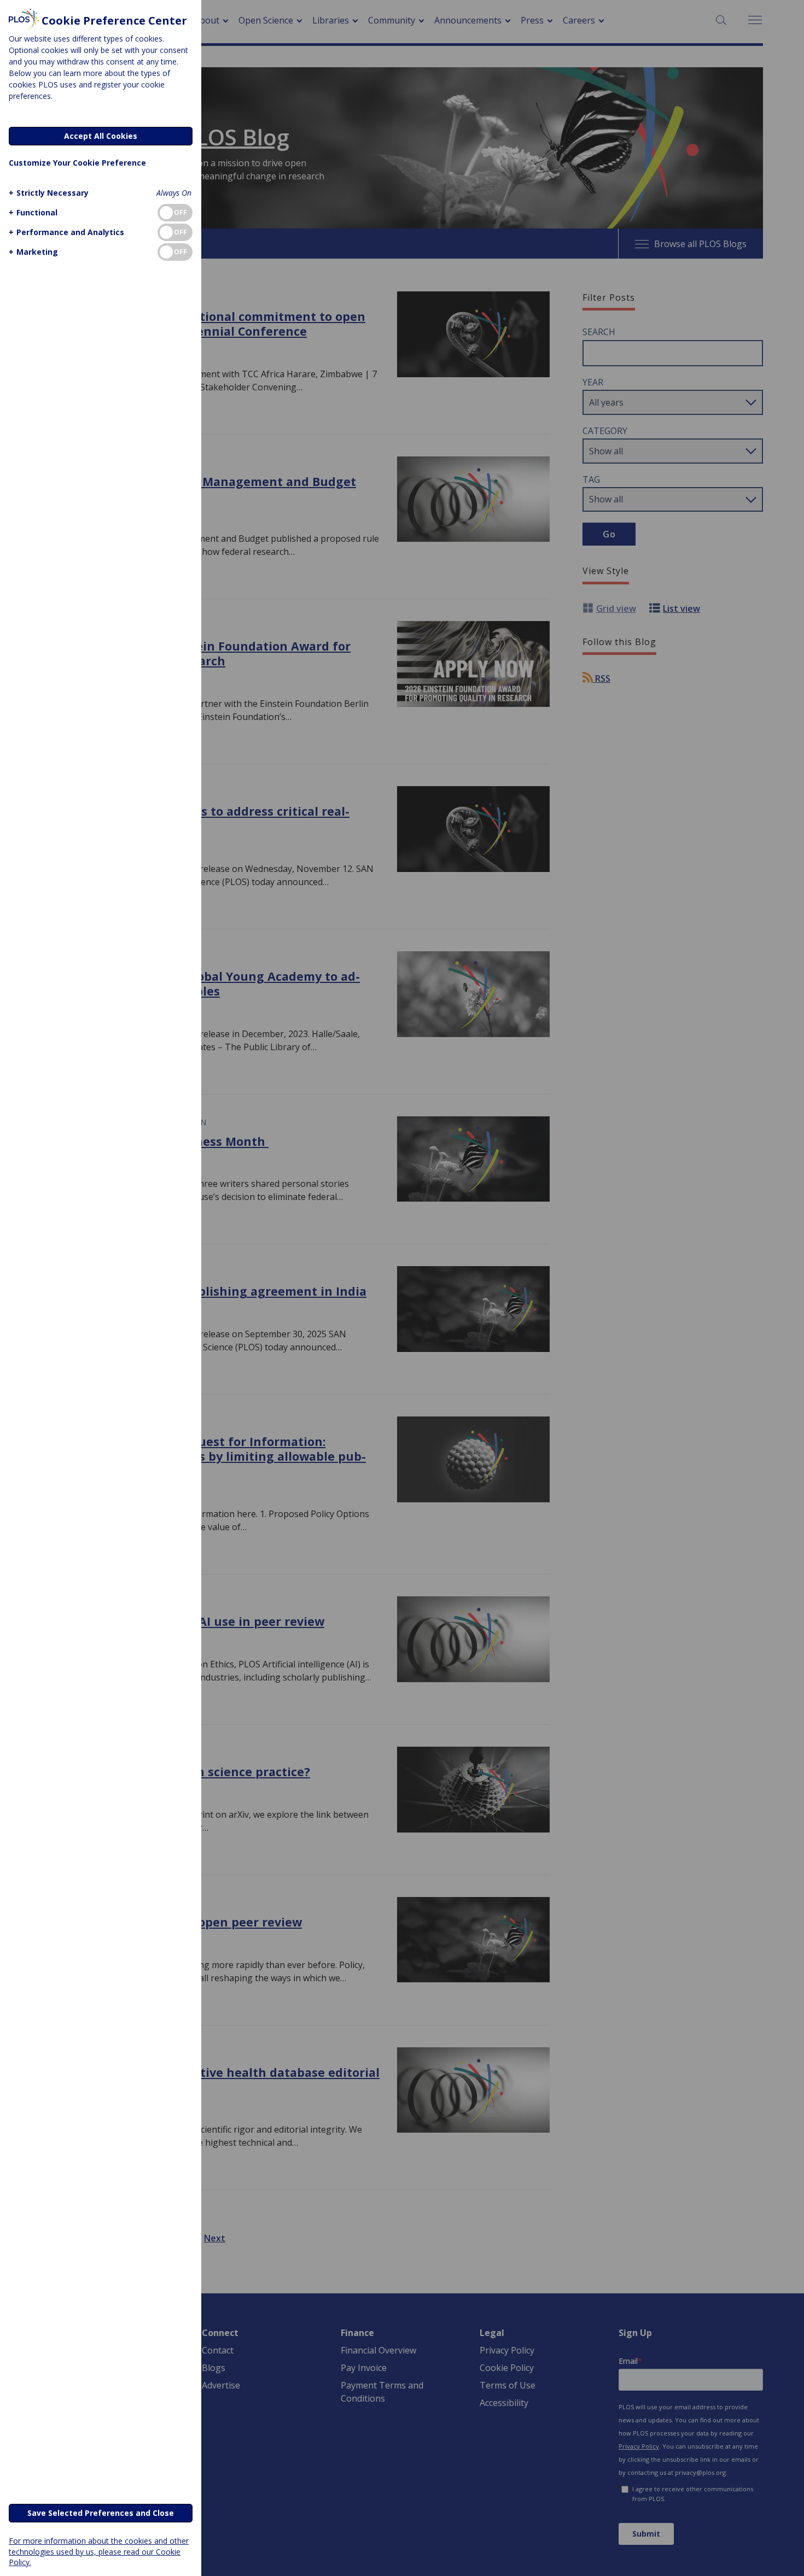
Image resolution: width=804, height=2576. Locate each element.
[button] (49, 193)
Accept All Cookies (101, 136)
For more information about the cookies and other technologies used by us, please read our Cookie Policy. (99, 2551)
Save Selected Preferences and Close (101, 2513)
